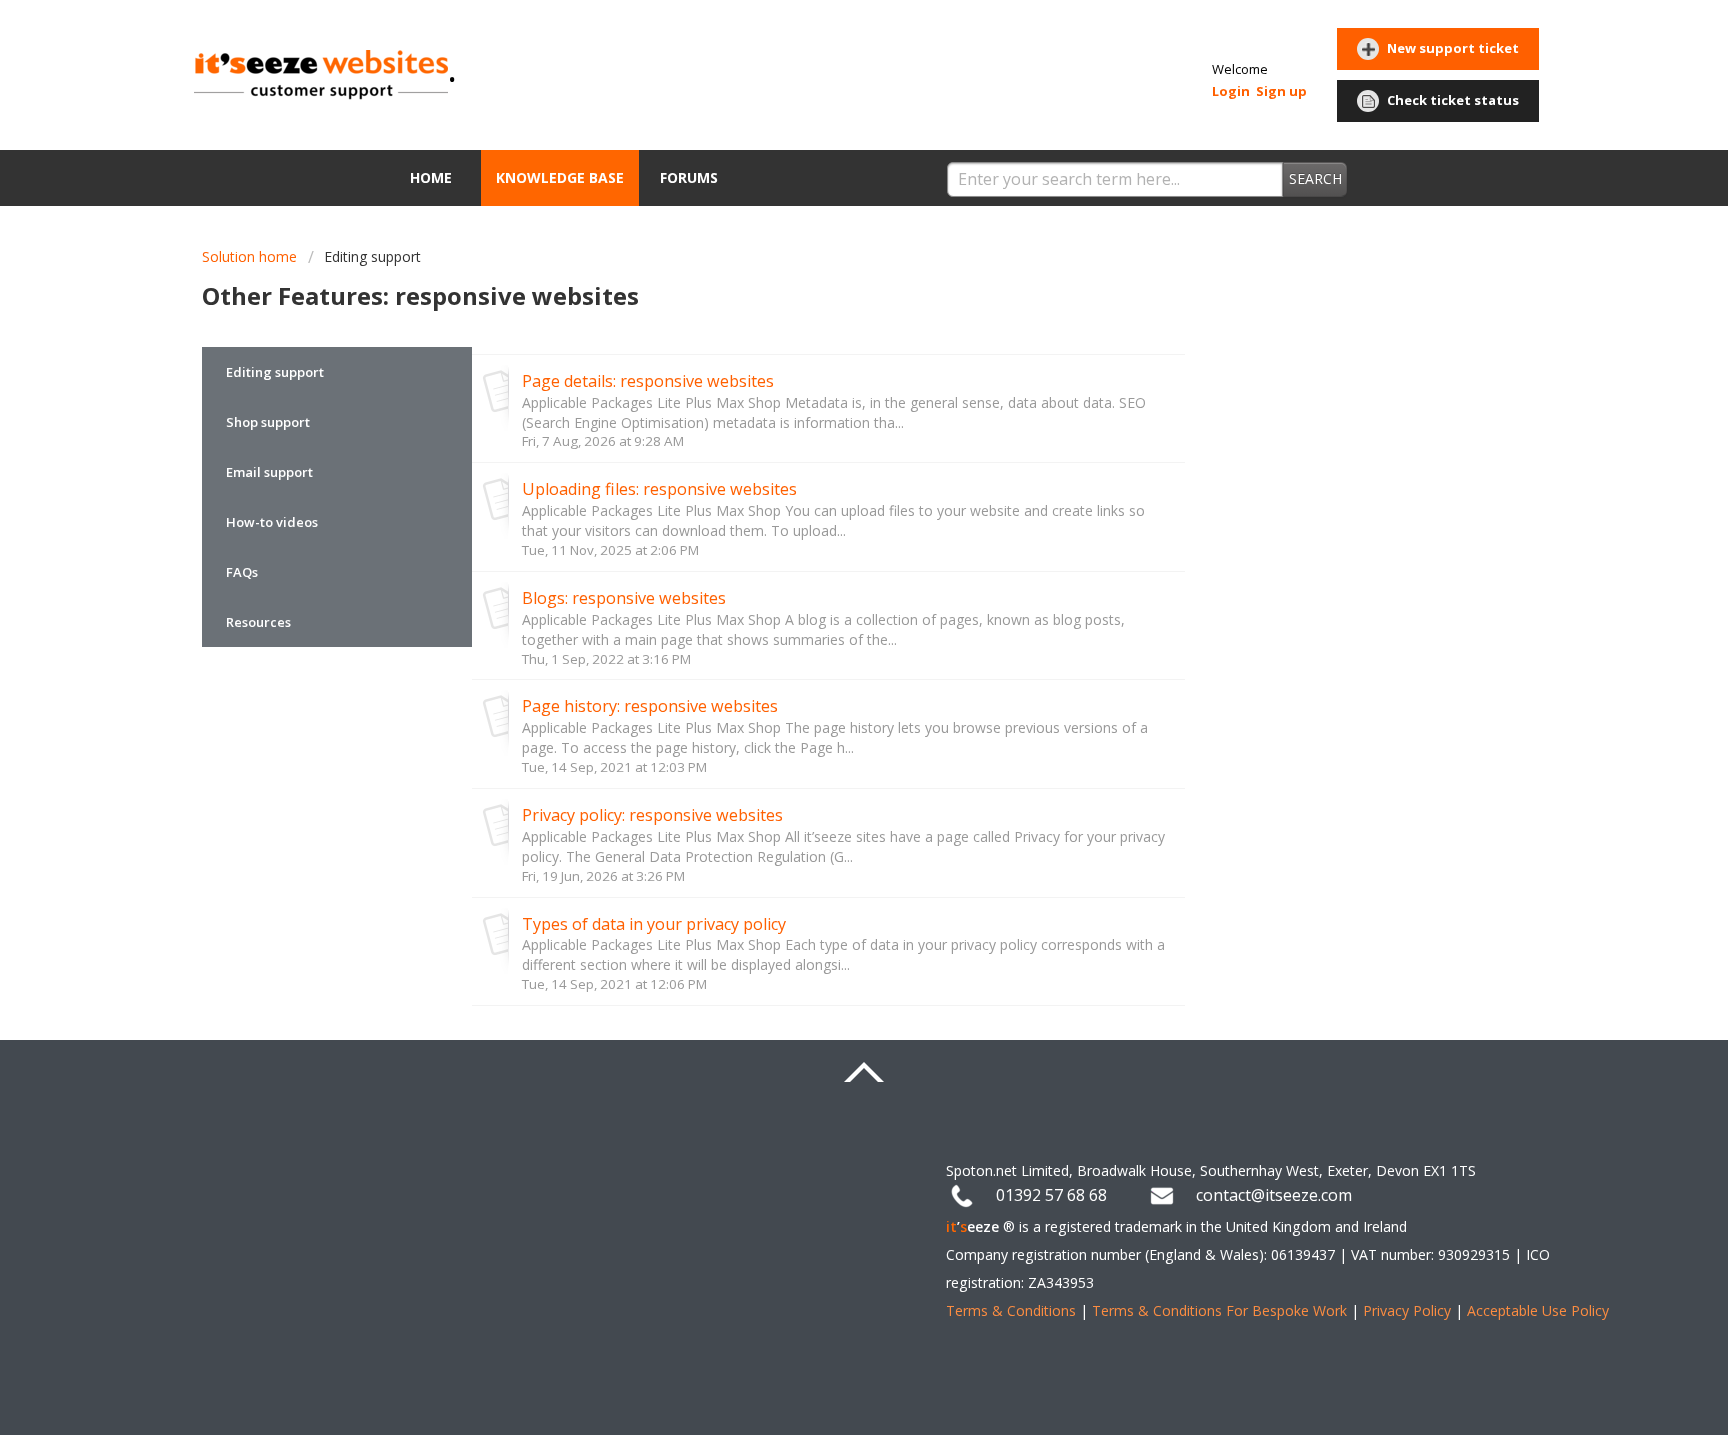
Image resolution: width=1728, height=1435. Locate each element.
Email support (269, 472)
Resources (258, 622)
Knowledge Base (560, 177)
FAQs (242, 572)
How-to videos (272, 522)
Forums (689, 177)
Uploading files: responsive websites (659, 489)
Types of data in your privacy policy (654, 924)
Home (431, 177)
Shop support (268, 422)
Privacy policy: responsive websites (652, 815)
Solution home (251, 256)
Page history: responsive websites (650, 706)
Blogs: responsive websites (624, 598)
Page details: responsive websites (648, 381)
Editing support (372, 256)
